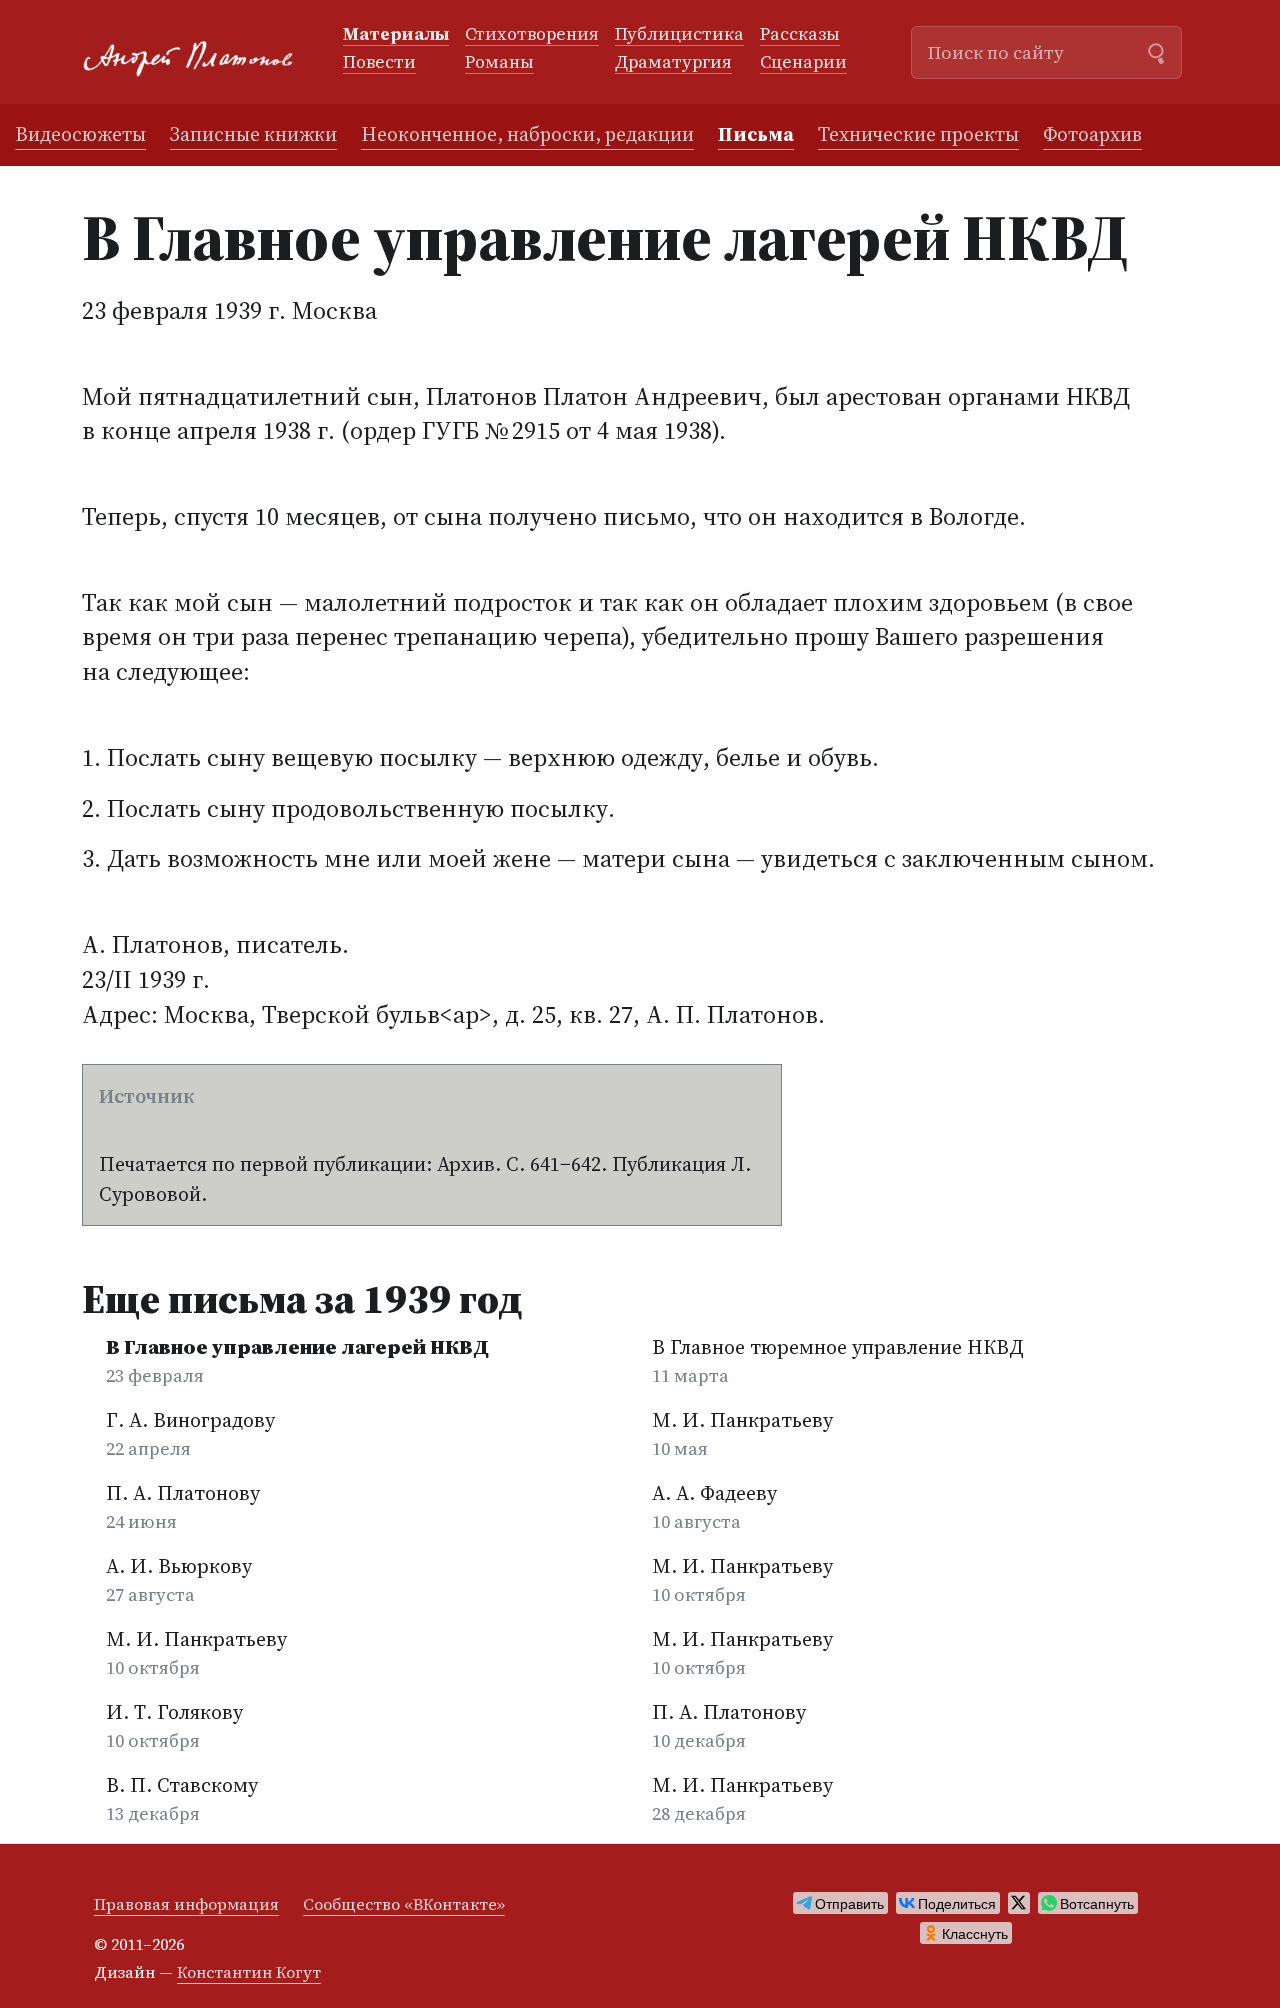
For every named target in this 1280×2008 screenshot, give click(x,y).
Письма (756, 134)
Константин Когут (249, 1972)
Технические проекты (918, 134)
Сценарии (803, 63)
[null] (840, 1903)
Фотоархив (1092, 134)
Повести (379, 63)
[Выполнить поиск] (1156, 51)
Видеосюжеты (80, 134)
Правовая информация (186, 1904)
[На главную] (196, 52)
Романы (499, 63)
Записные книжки (253, 134)
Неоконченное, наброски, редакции (527, 134)
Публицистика (679, 35)
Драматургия (673, 63)
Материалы (396, 35)
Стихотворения (532, 35)
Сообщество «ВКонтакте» (404, 1904)
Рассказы (800, 35)
